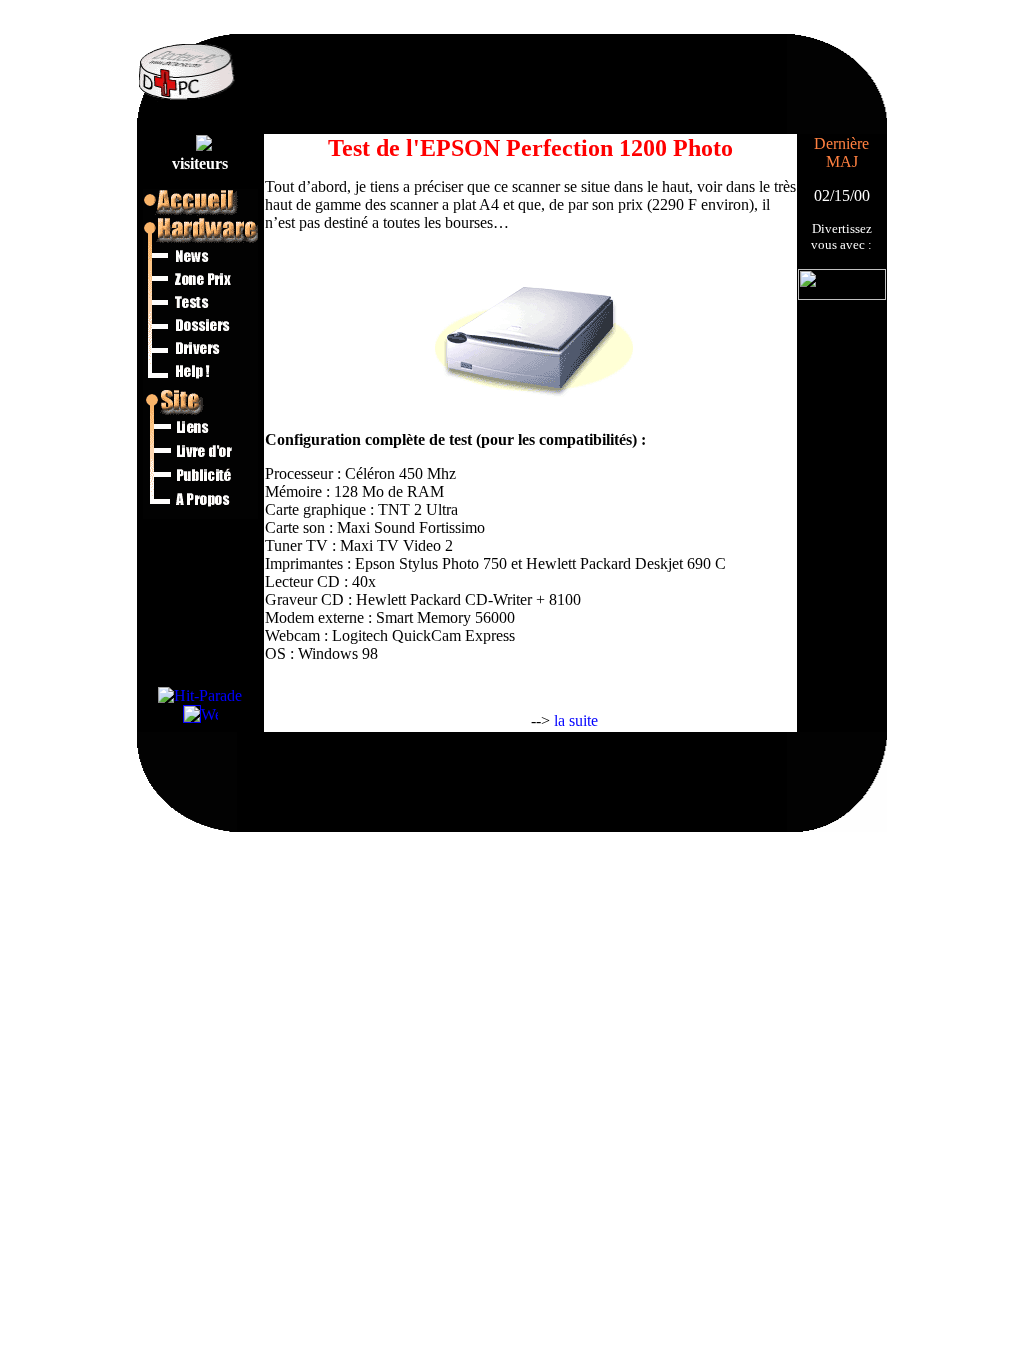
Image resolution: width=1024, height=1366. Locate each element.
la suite (576, 720)
